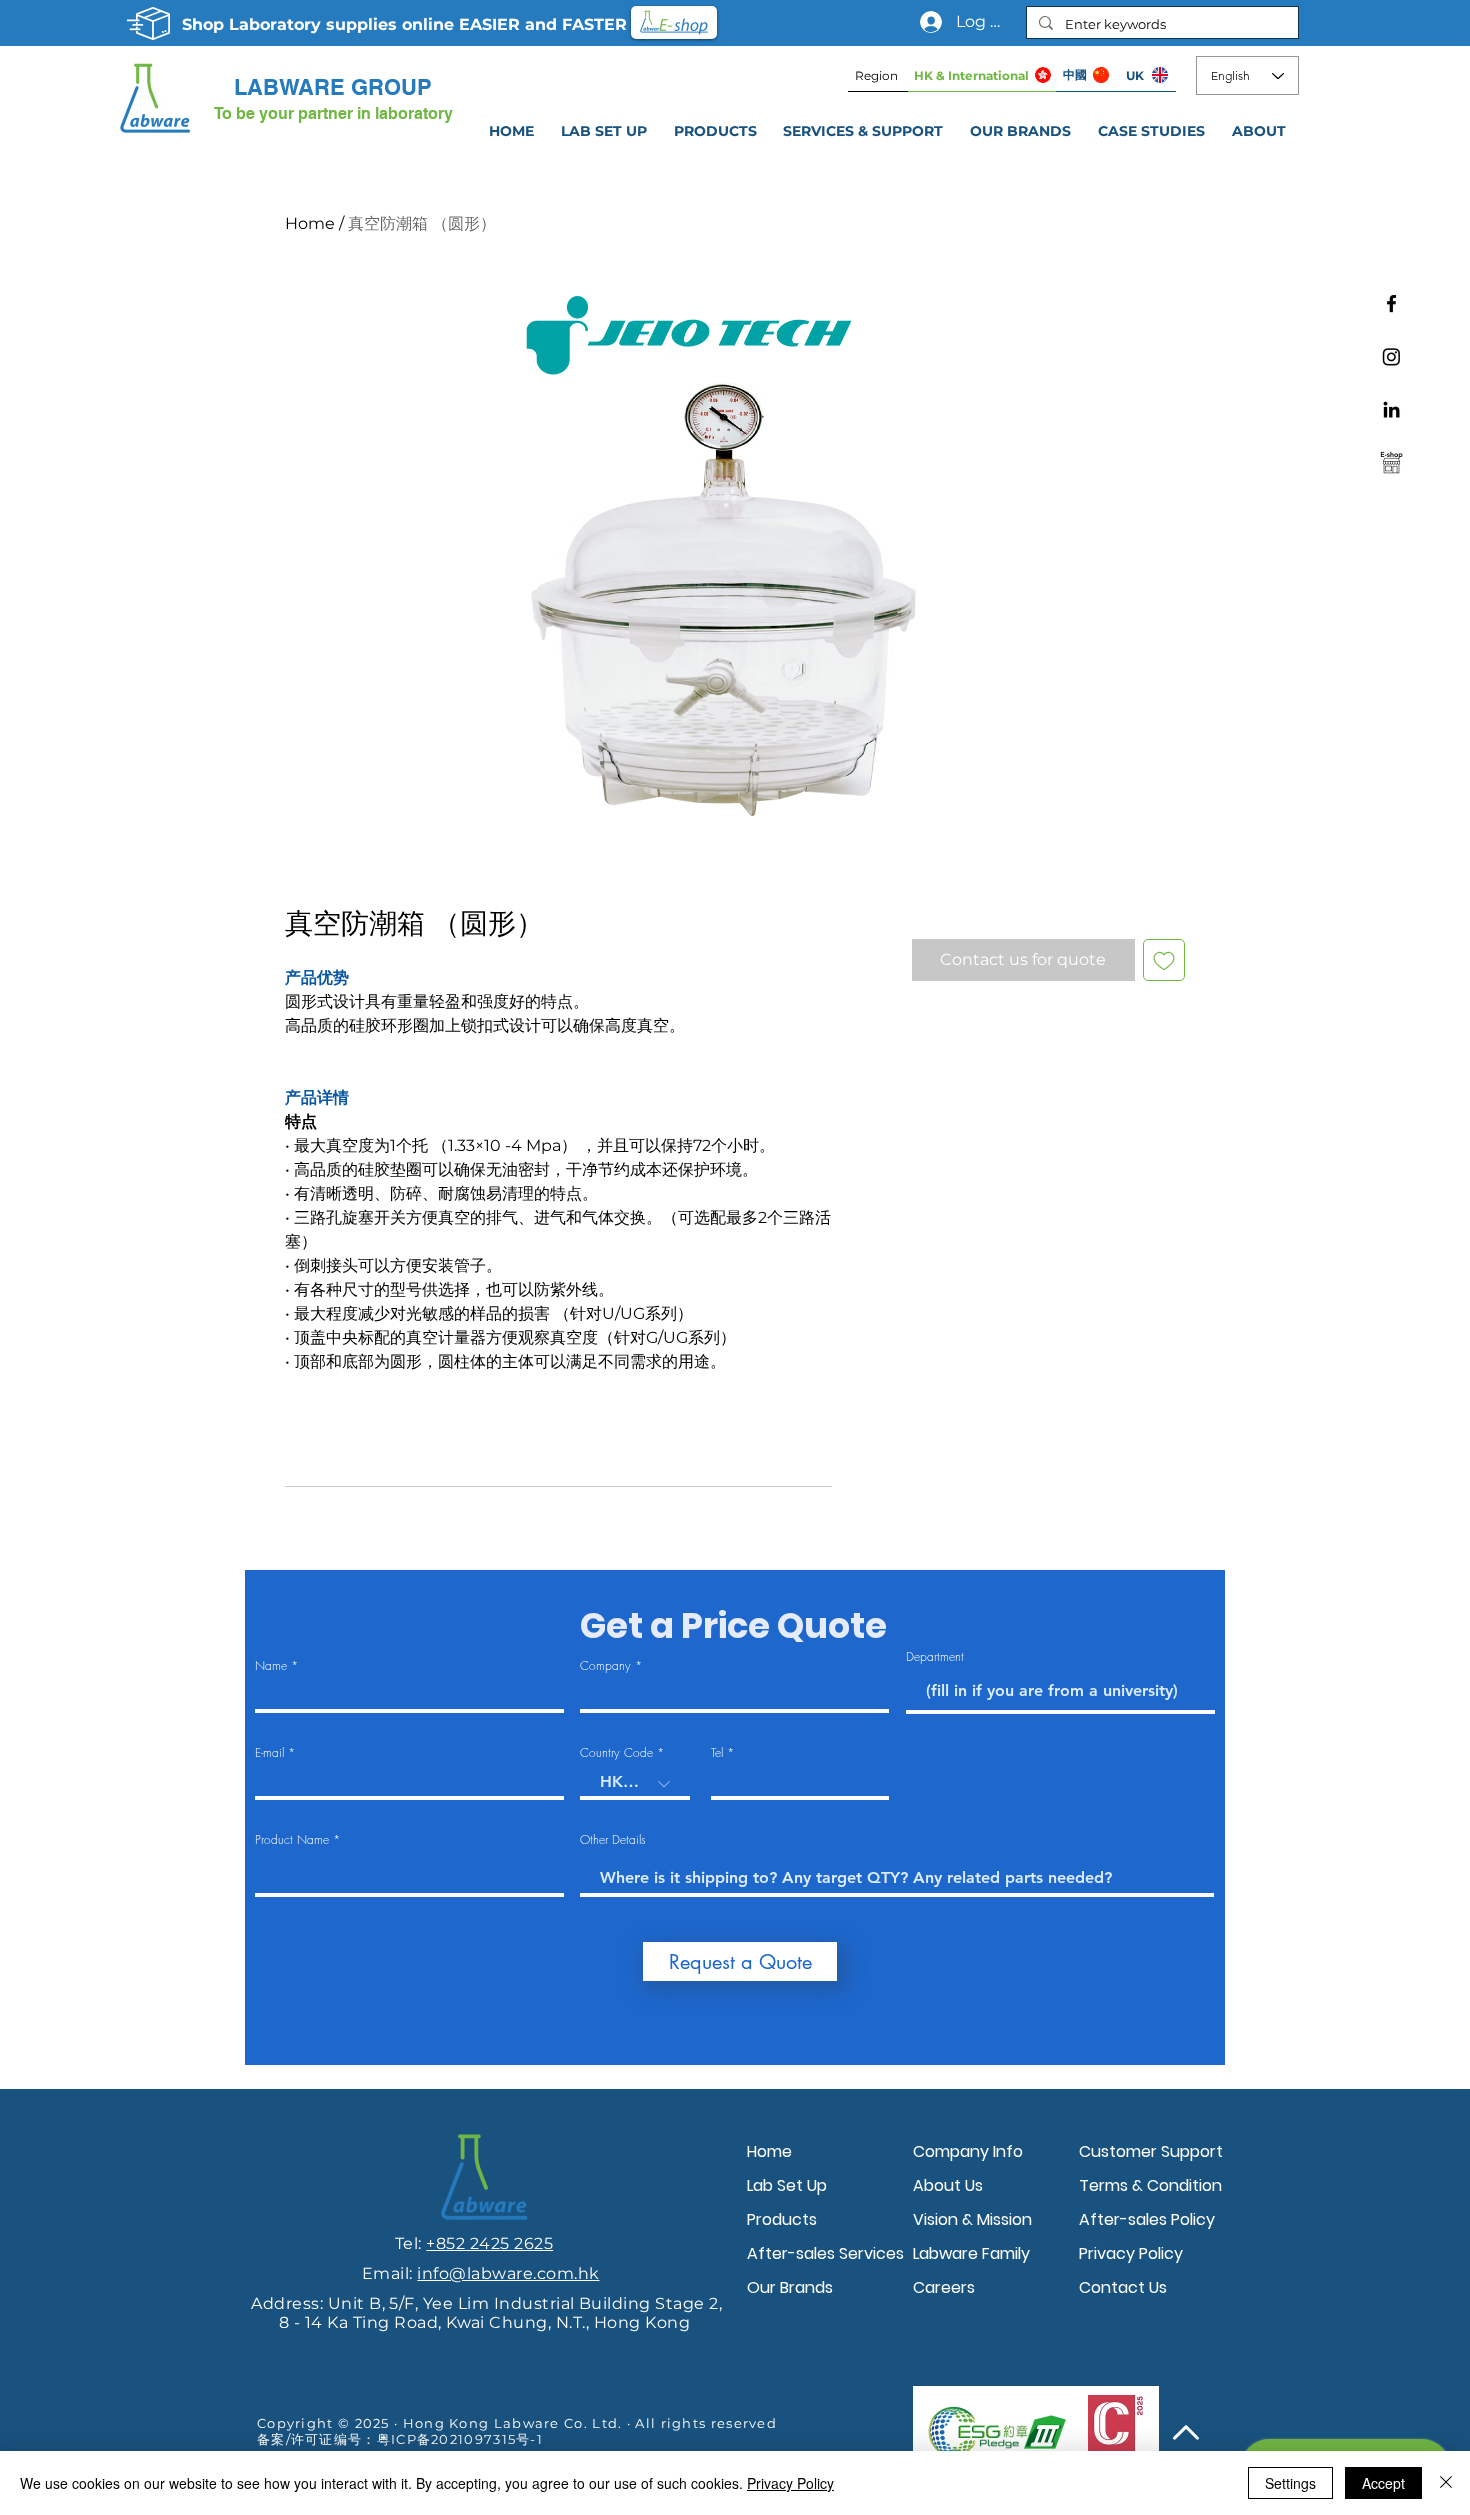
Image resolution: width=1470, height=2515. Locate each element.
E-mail (269, 1753)
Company (605, 1666)
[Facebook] (1391, 303)
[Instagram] (1391, 356)
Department (935, 1657)
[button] (863, 131)
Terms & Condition (1150, 2185)
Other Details (613, 1840)
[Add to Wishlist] (1164, 960)
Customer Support (1151, 2151)
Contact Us (1123, 2287)
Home (310, 223)
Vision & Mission (972, 2219)
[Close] (1446, 2483)
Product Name (292, 1840)
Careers (944, 2287)
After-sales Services (825, 2253)
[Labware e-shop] (1391, 462)
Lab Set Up (787, 2185)
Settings (1290, 2483)
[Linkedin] (1391, 409)
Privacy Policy (1131, 2253)
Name (271, 1666)
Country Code (616, 1753)
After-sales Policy (1147, 2219)
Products (782, 2219)
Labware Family (971, 2253)
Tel (717, 1753)
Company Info (968, 2151)
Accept (1383, 2483)
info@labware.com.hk (508, 2273)
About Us (948, 2185)
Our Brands (790, 2287)
